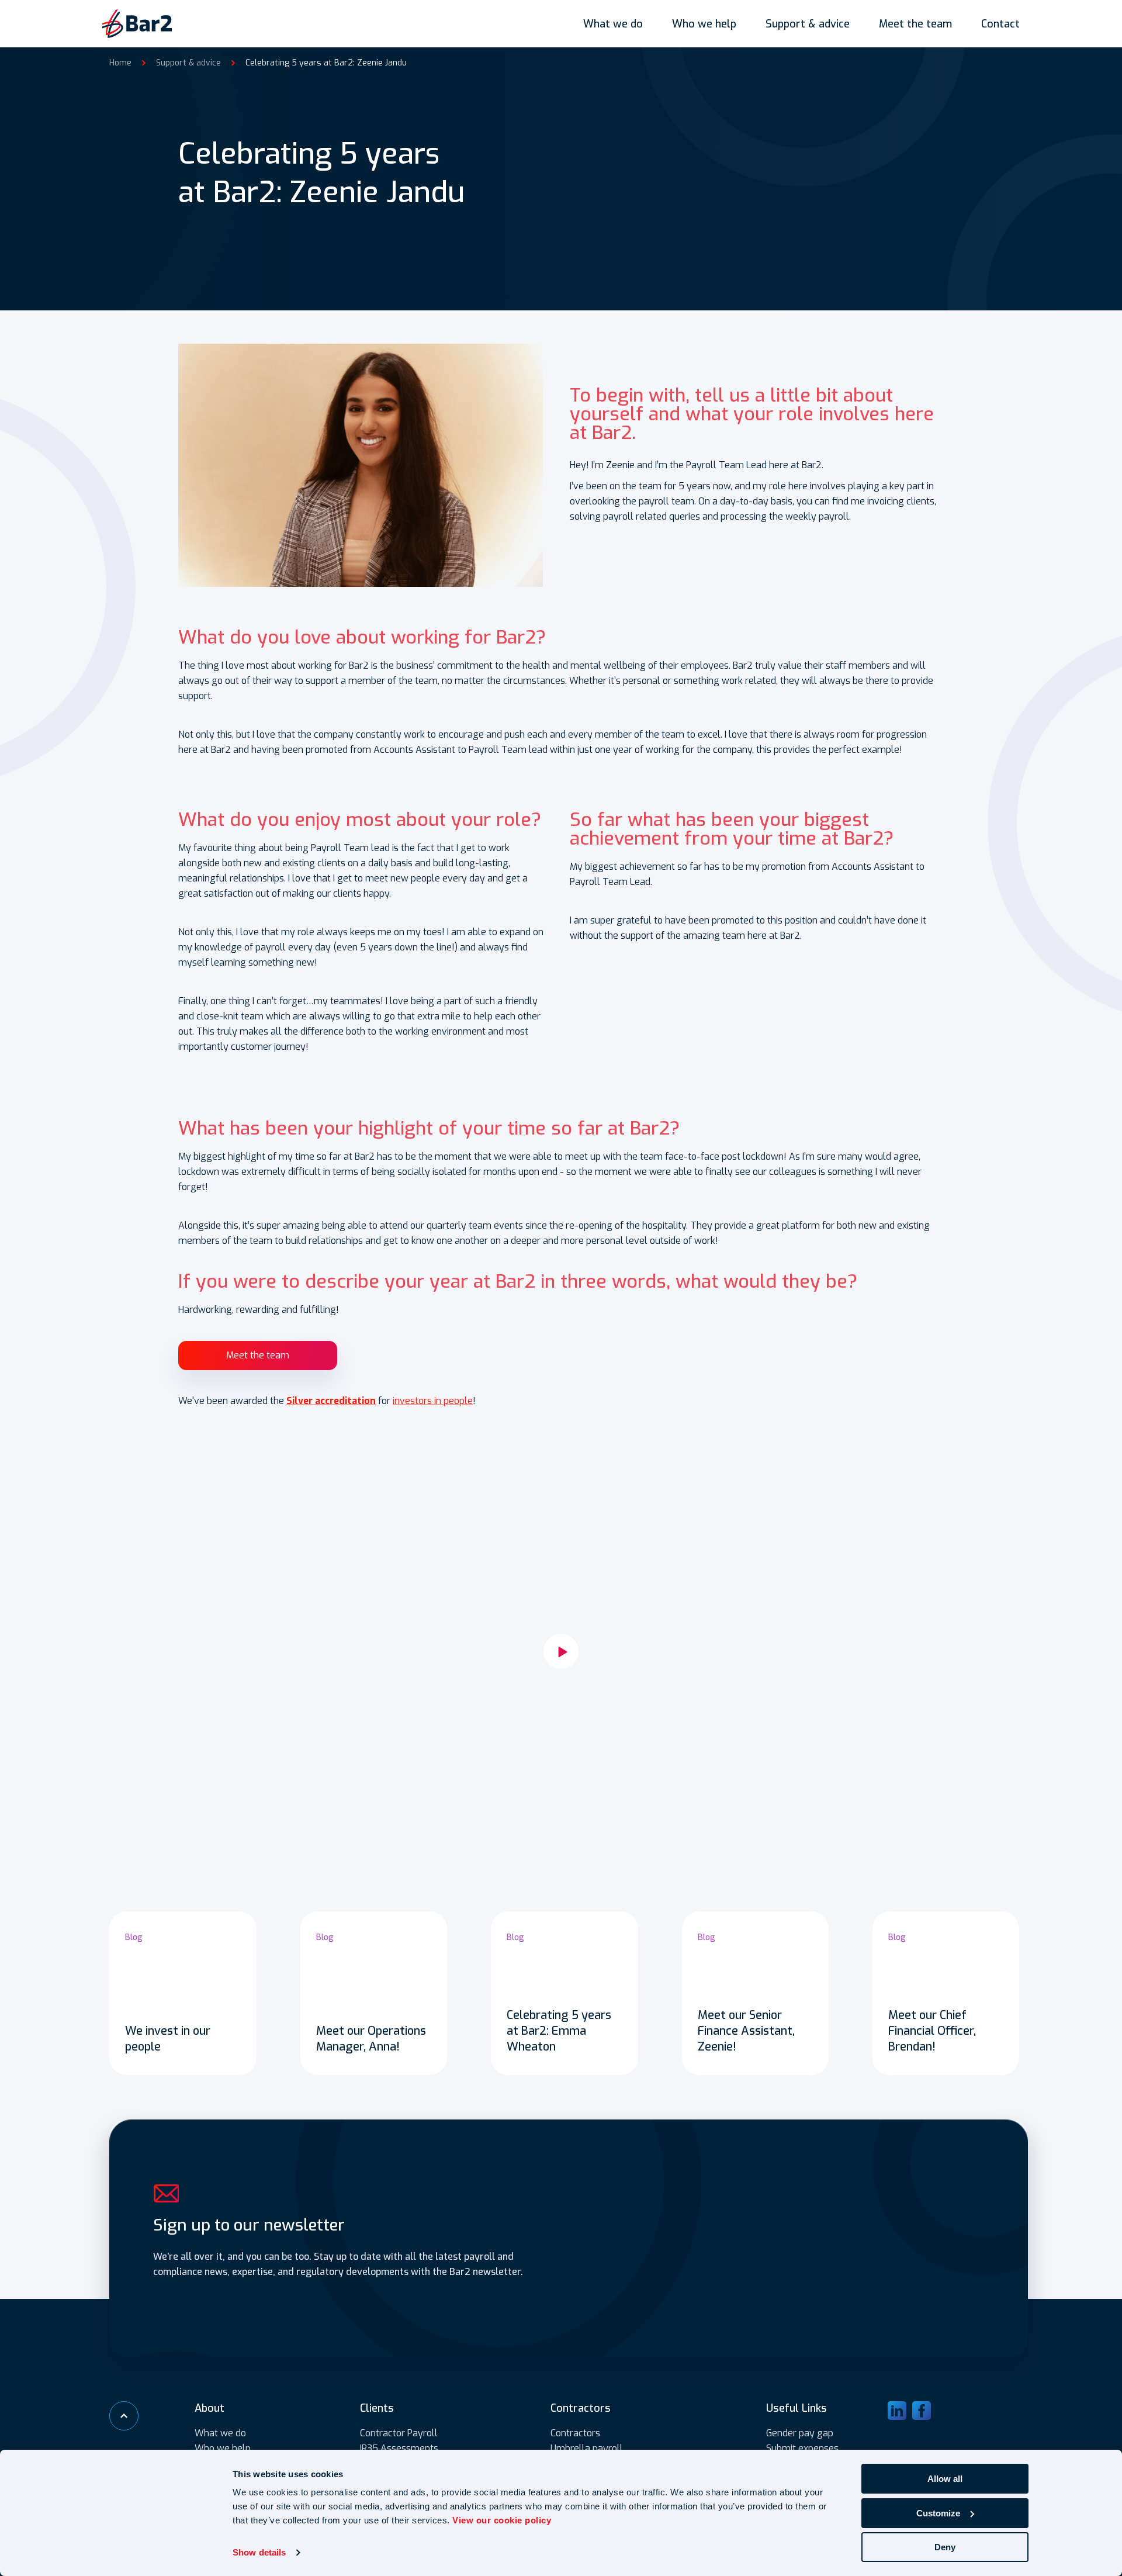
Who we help (704, 24)
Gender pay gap (800, 2433)
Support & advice (808, 24)
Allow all (945, 2479)
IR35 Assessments (399, 2448)
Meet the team (915, 24)
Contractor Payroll (399, 2433)
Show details (259, 2552)
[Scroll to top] (124, 2416)
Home (120, 63)
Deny (945, 2547)
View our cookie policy (502, 2520)
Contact (1000, 24)
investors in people (433, 1401)
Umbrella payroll (587, 2448)
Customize (938, 2513)
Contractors (575, 2433)
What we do (613, 24)
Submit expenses (802, 2448)
